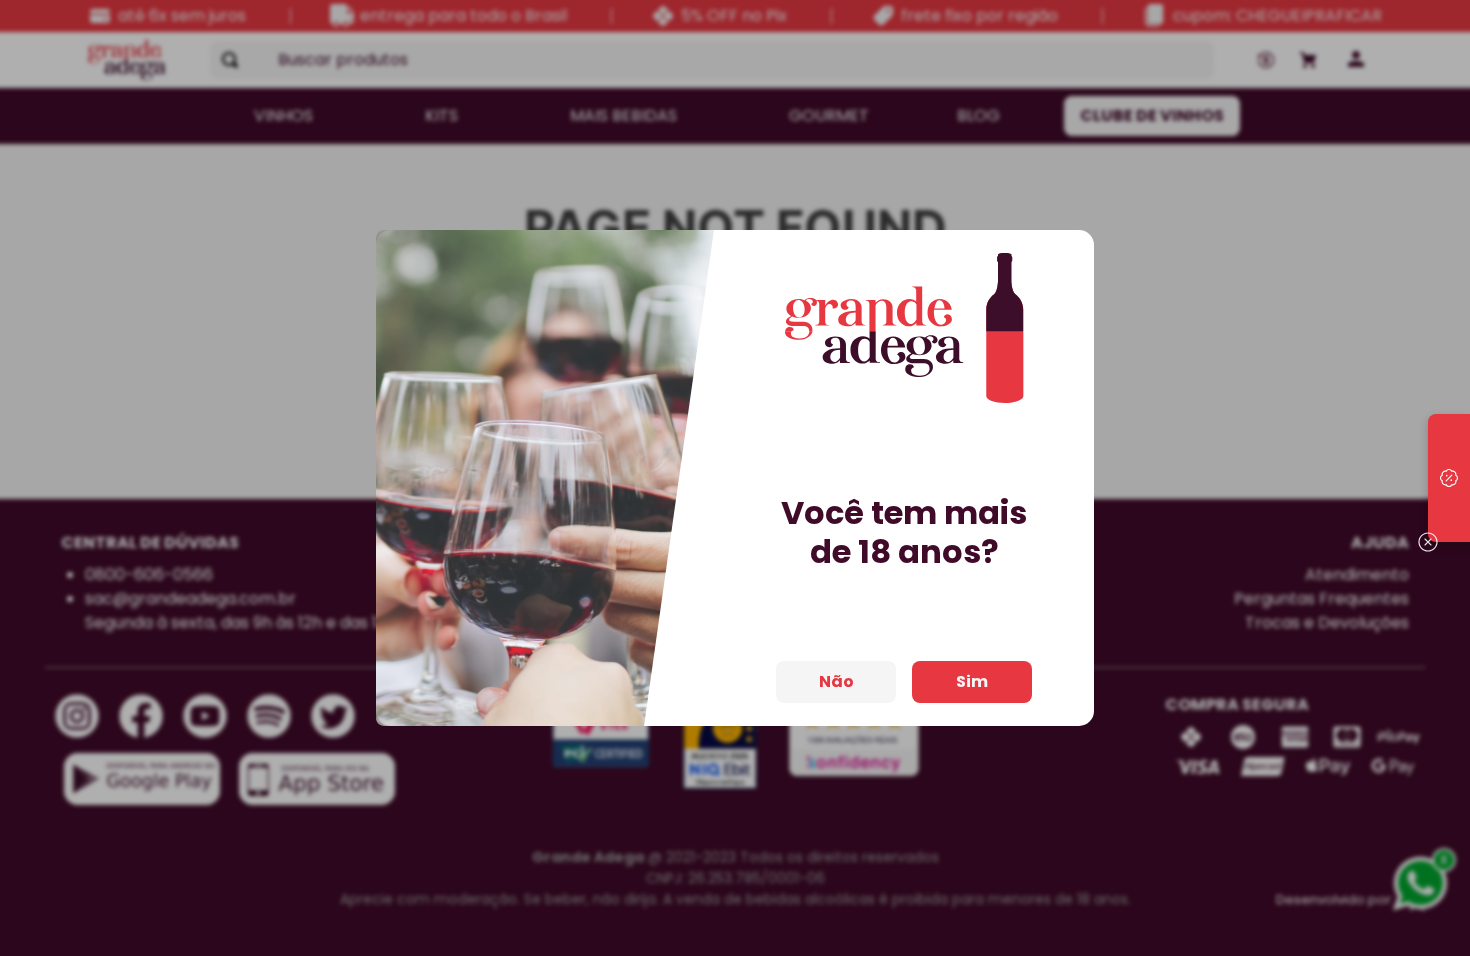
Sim (972, 681)
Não (836, 681)
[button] (1449, 478)
